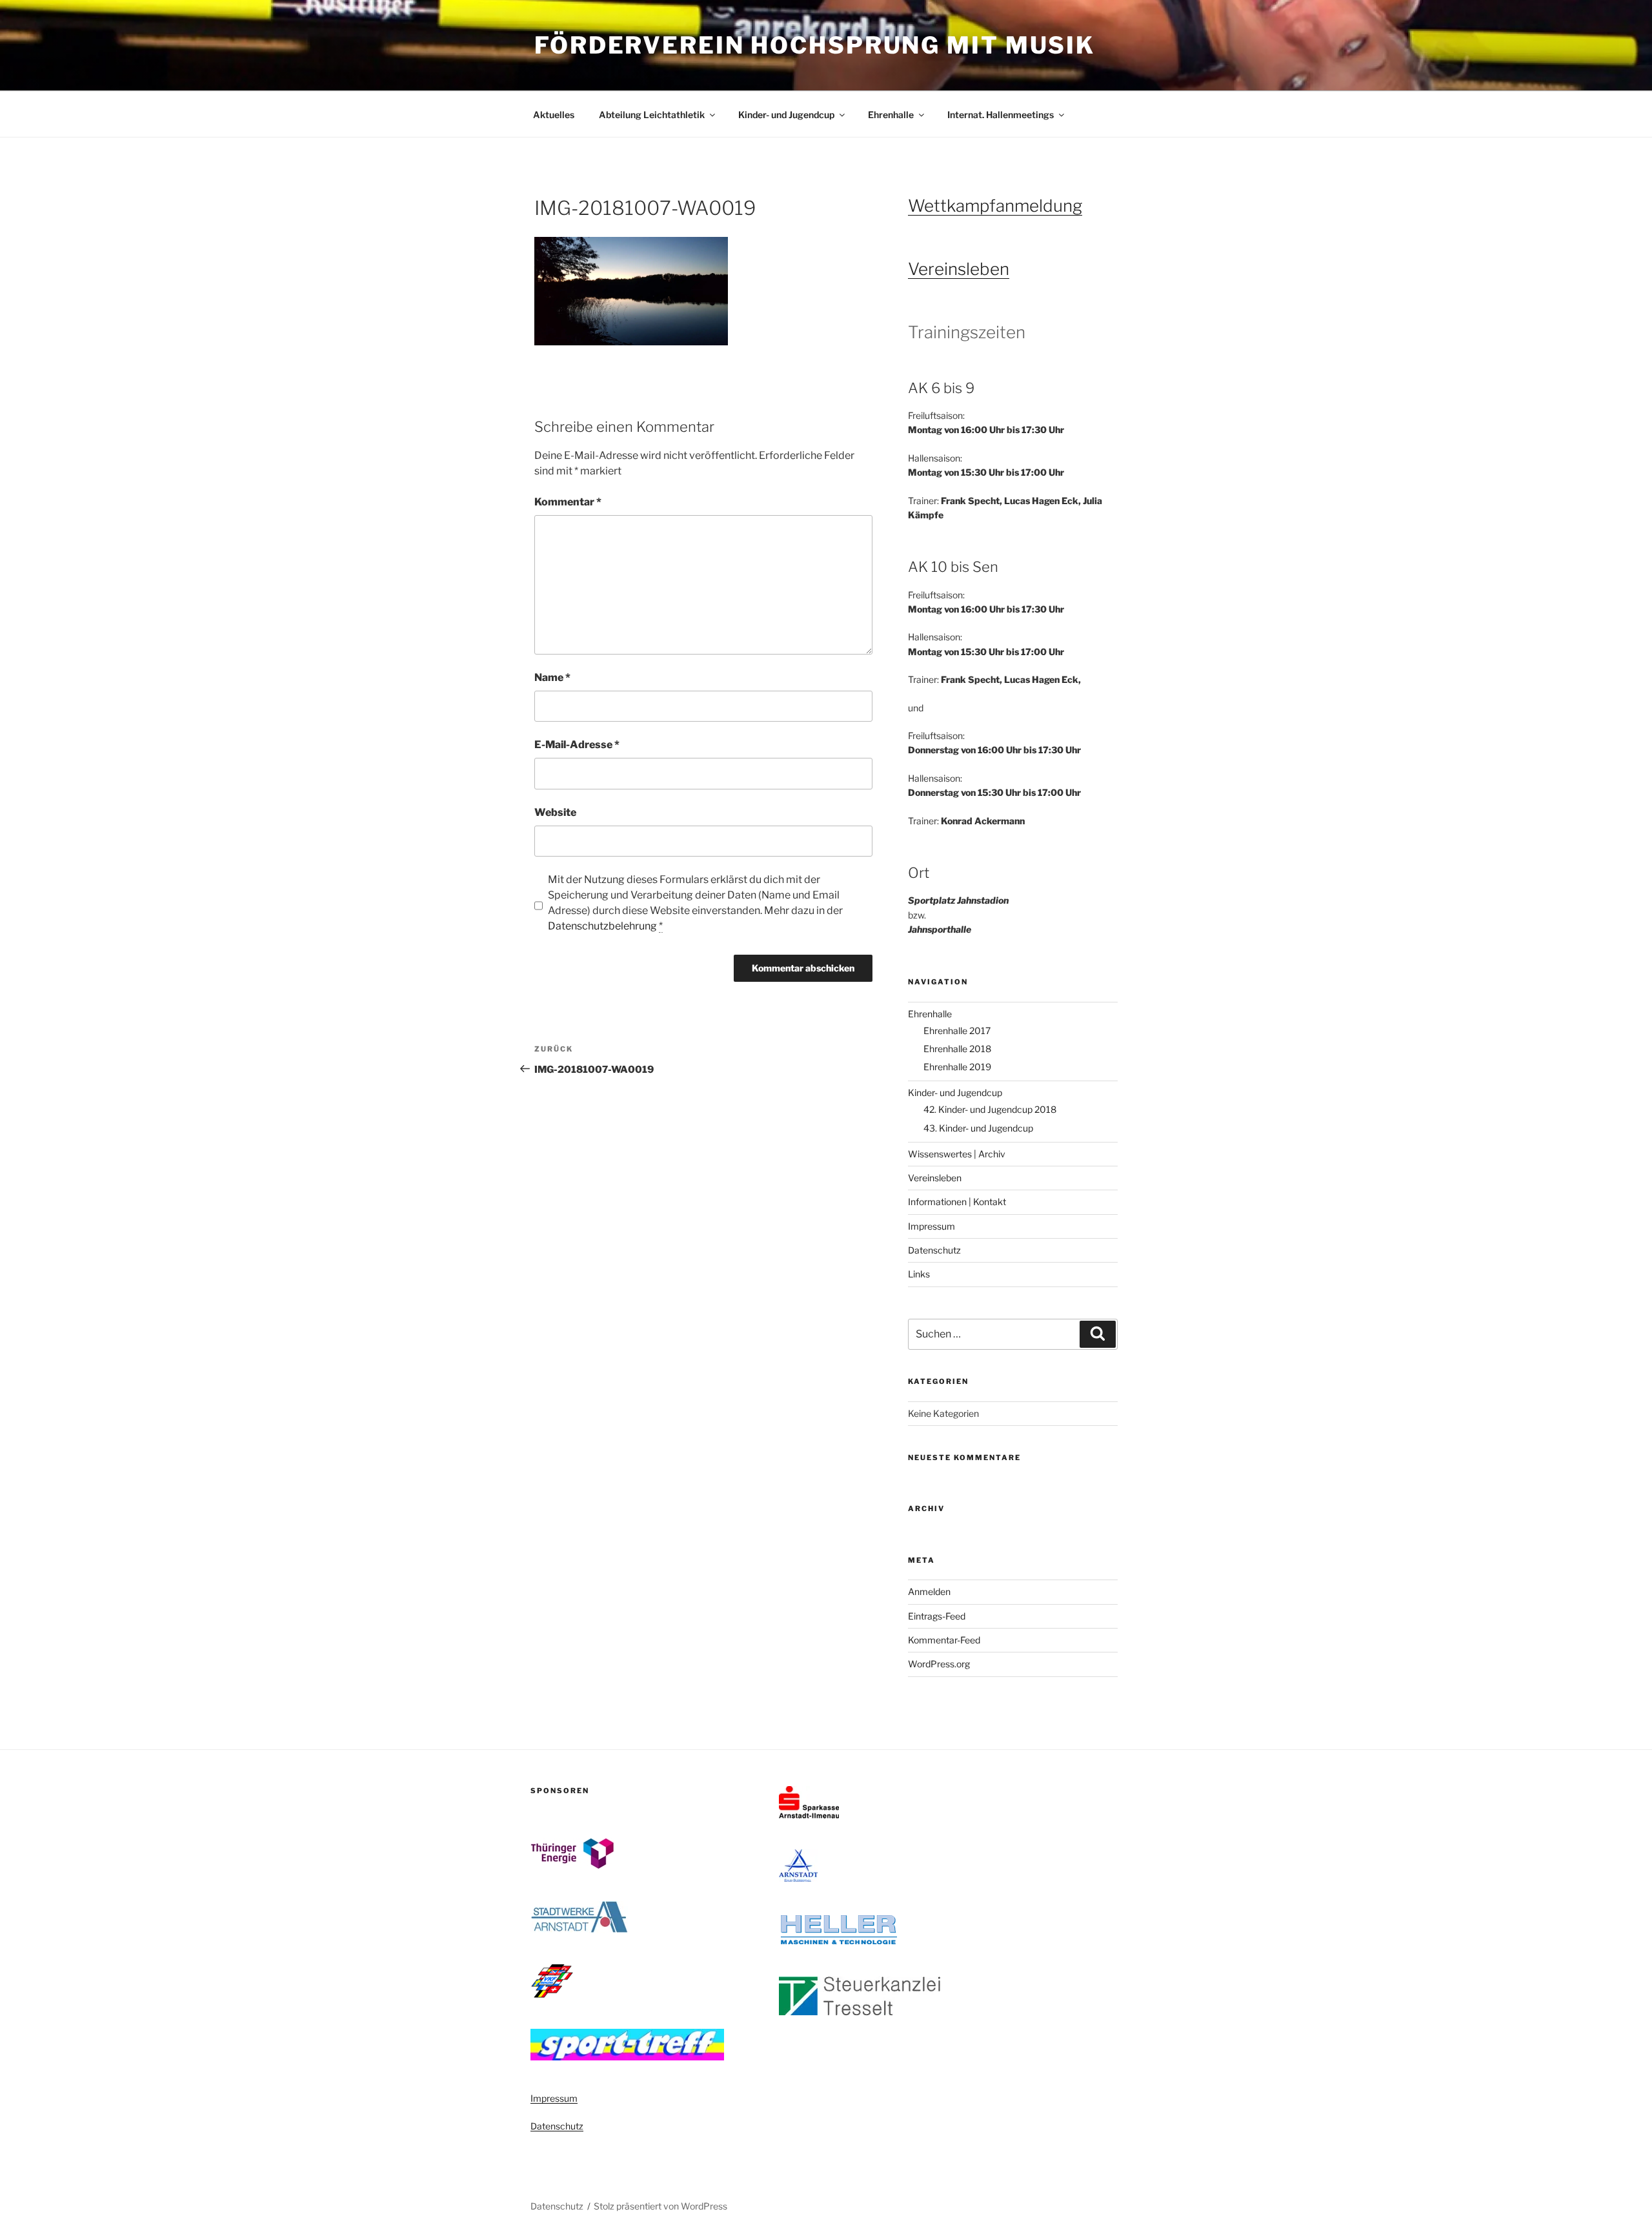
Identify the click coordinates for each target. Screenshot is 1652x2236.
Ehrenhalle (891, 115)
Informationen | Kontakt (957, 1202)
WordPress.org (939, 1664)
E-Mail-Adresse (577, 745)
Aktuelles (554, 115)
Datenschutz (934, 1250)
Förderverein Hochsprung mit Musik (815, 45)
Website (555, 812)
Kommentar (568, 502)
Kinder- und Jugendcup (786, 115)
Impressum (932, 1226)
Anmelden (929, 1591)
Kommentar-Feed (944, 1640)
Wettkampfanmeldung (995, 206)
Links (919, 1274)
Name (552, 677)
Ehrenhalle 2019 (957, 1067)
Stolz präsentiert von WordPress (660, 2206)
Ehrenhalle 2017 (957, 1031)
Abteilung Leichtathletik (652, 115)
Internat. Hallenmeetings (1001, 115)
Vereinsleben (959, 269)
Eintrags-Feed (937, 1616)
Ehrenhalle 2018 (957, 1049)
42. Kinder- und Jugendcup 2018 (990, 1109)
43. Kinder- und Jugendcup (978, 1128)
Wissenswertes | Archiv (957, 1154)
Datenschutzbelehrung (602, 926)
